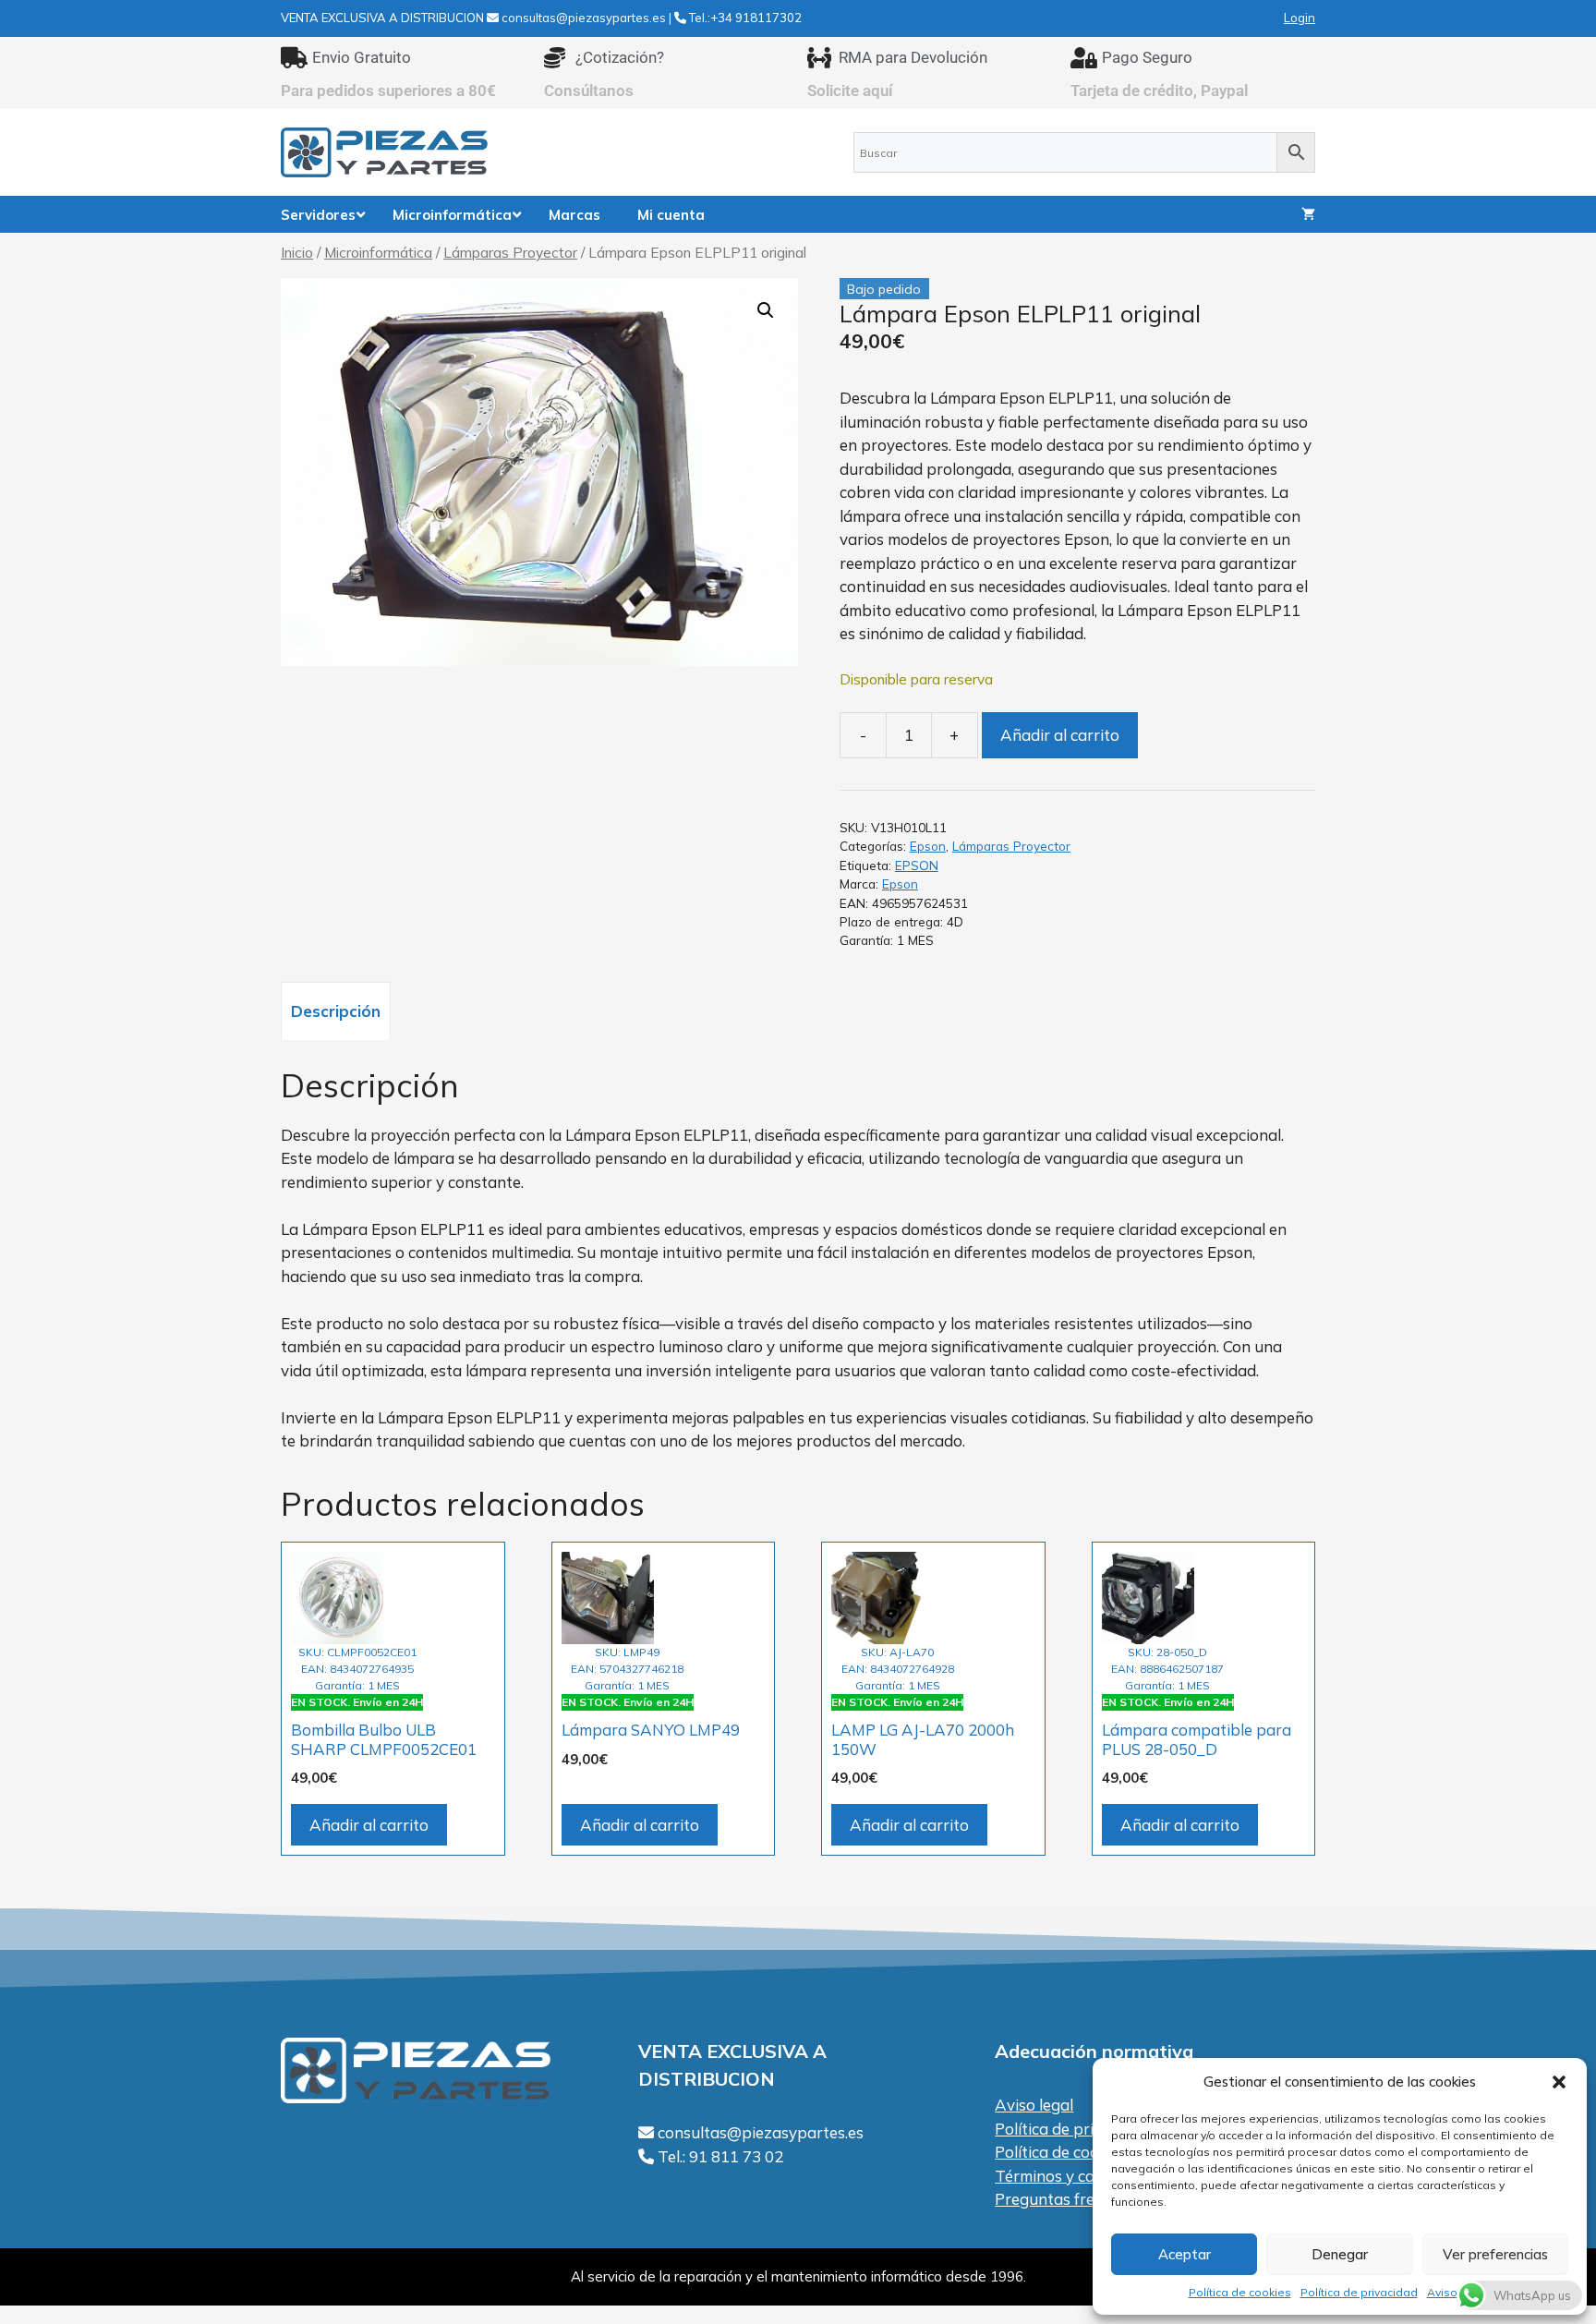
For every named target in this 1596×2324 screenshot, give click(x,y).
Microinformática (378, 252)
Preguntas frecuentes (1073, 2199)
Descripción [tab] (336, 1011)
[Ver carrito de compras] (1308, 214)
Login (1300, 18)
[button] (1559, 2082)
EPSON (917, 865)
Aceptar (1185, 2254)
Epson (928, 846)
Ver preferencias (1495, 2254)
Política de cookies (1240, 2292)
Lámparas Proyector (510, 252)
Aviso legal (1034, 2105)
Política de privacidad (1359, 2292)
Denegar (1340, 2254)
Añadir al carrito (1060, 735)
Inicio (297, 252)
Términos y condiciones (1078, 2176)
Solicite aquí (850, 91)
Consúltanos (589, 91)
